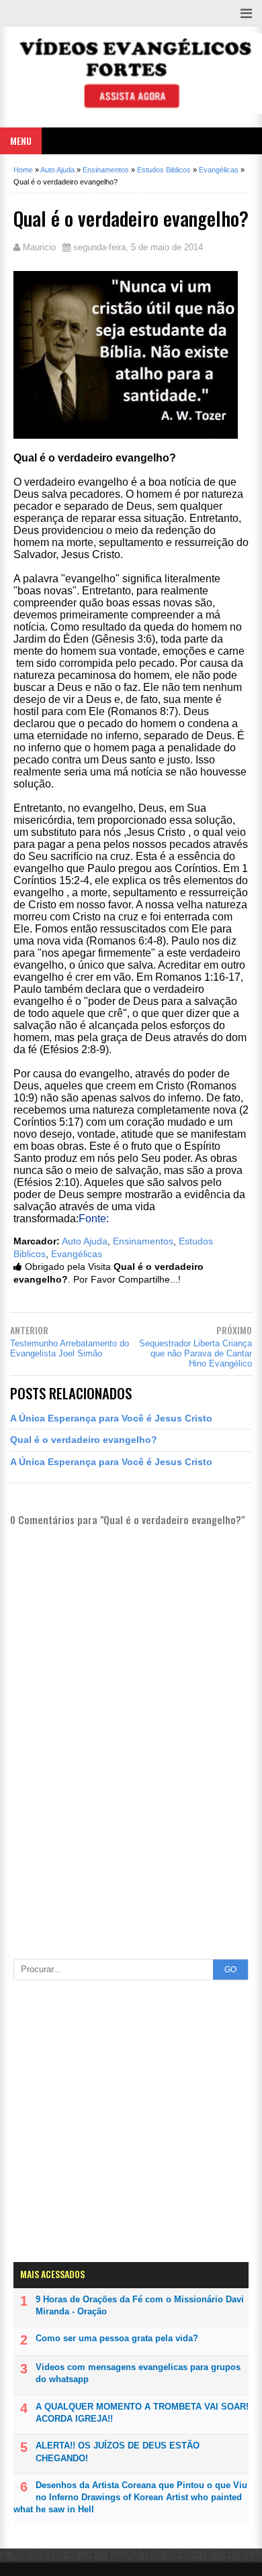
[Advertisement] (131, 1891)
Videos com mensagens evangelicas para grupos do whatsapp (138, 2373)
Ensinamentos (143, 1241)
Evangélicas (77, 1254)
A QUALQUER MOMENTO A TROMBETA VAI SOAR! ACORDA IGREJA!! (142, 2413)
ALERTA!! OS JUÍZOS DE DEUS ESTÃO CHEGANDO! (118, 2452)
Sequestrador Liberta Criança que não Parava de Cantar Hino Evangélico (195, 1353)
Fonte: (94, 1219)
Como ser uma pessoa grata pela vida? (117, 2338)
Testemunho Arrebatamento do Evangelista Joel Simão (70, 1348)
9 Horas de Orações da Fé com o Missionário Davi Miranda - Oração (140, 2305)
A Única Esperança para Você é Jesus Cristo (111, 1418)
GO (230, 1970)
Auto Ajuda (85, 1241)
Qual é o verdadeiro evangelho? (84, 1440)
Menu (21, 141)
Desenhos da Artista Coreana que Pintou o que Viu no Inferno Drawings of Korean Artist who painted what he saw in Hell (130, 2497)
